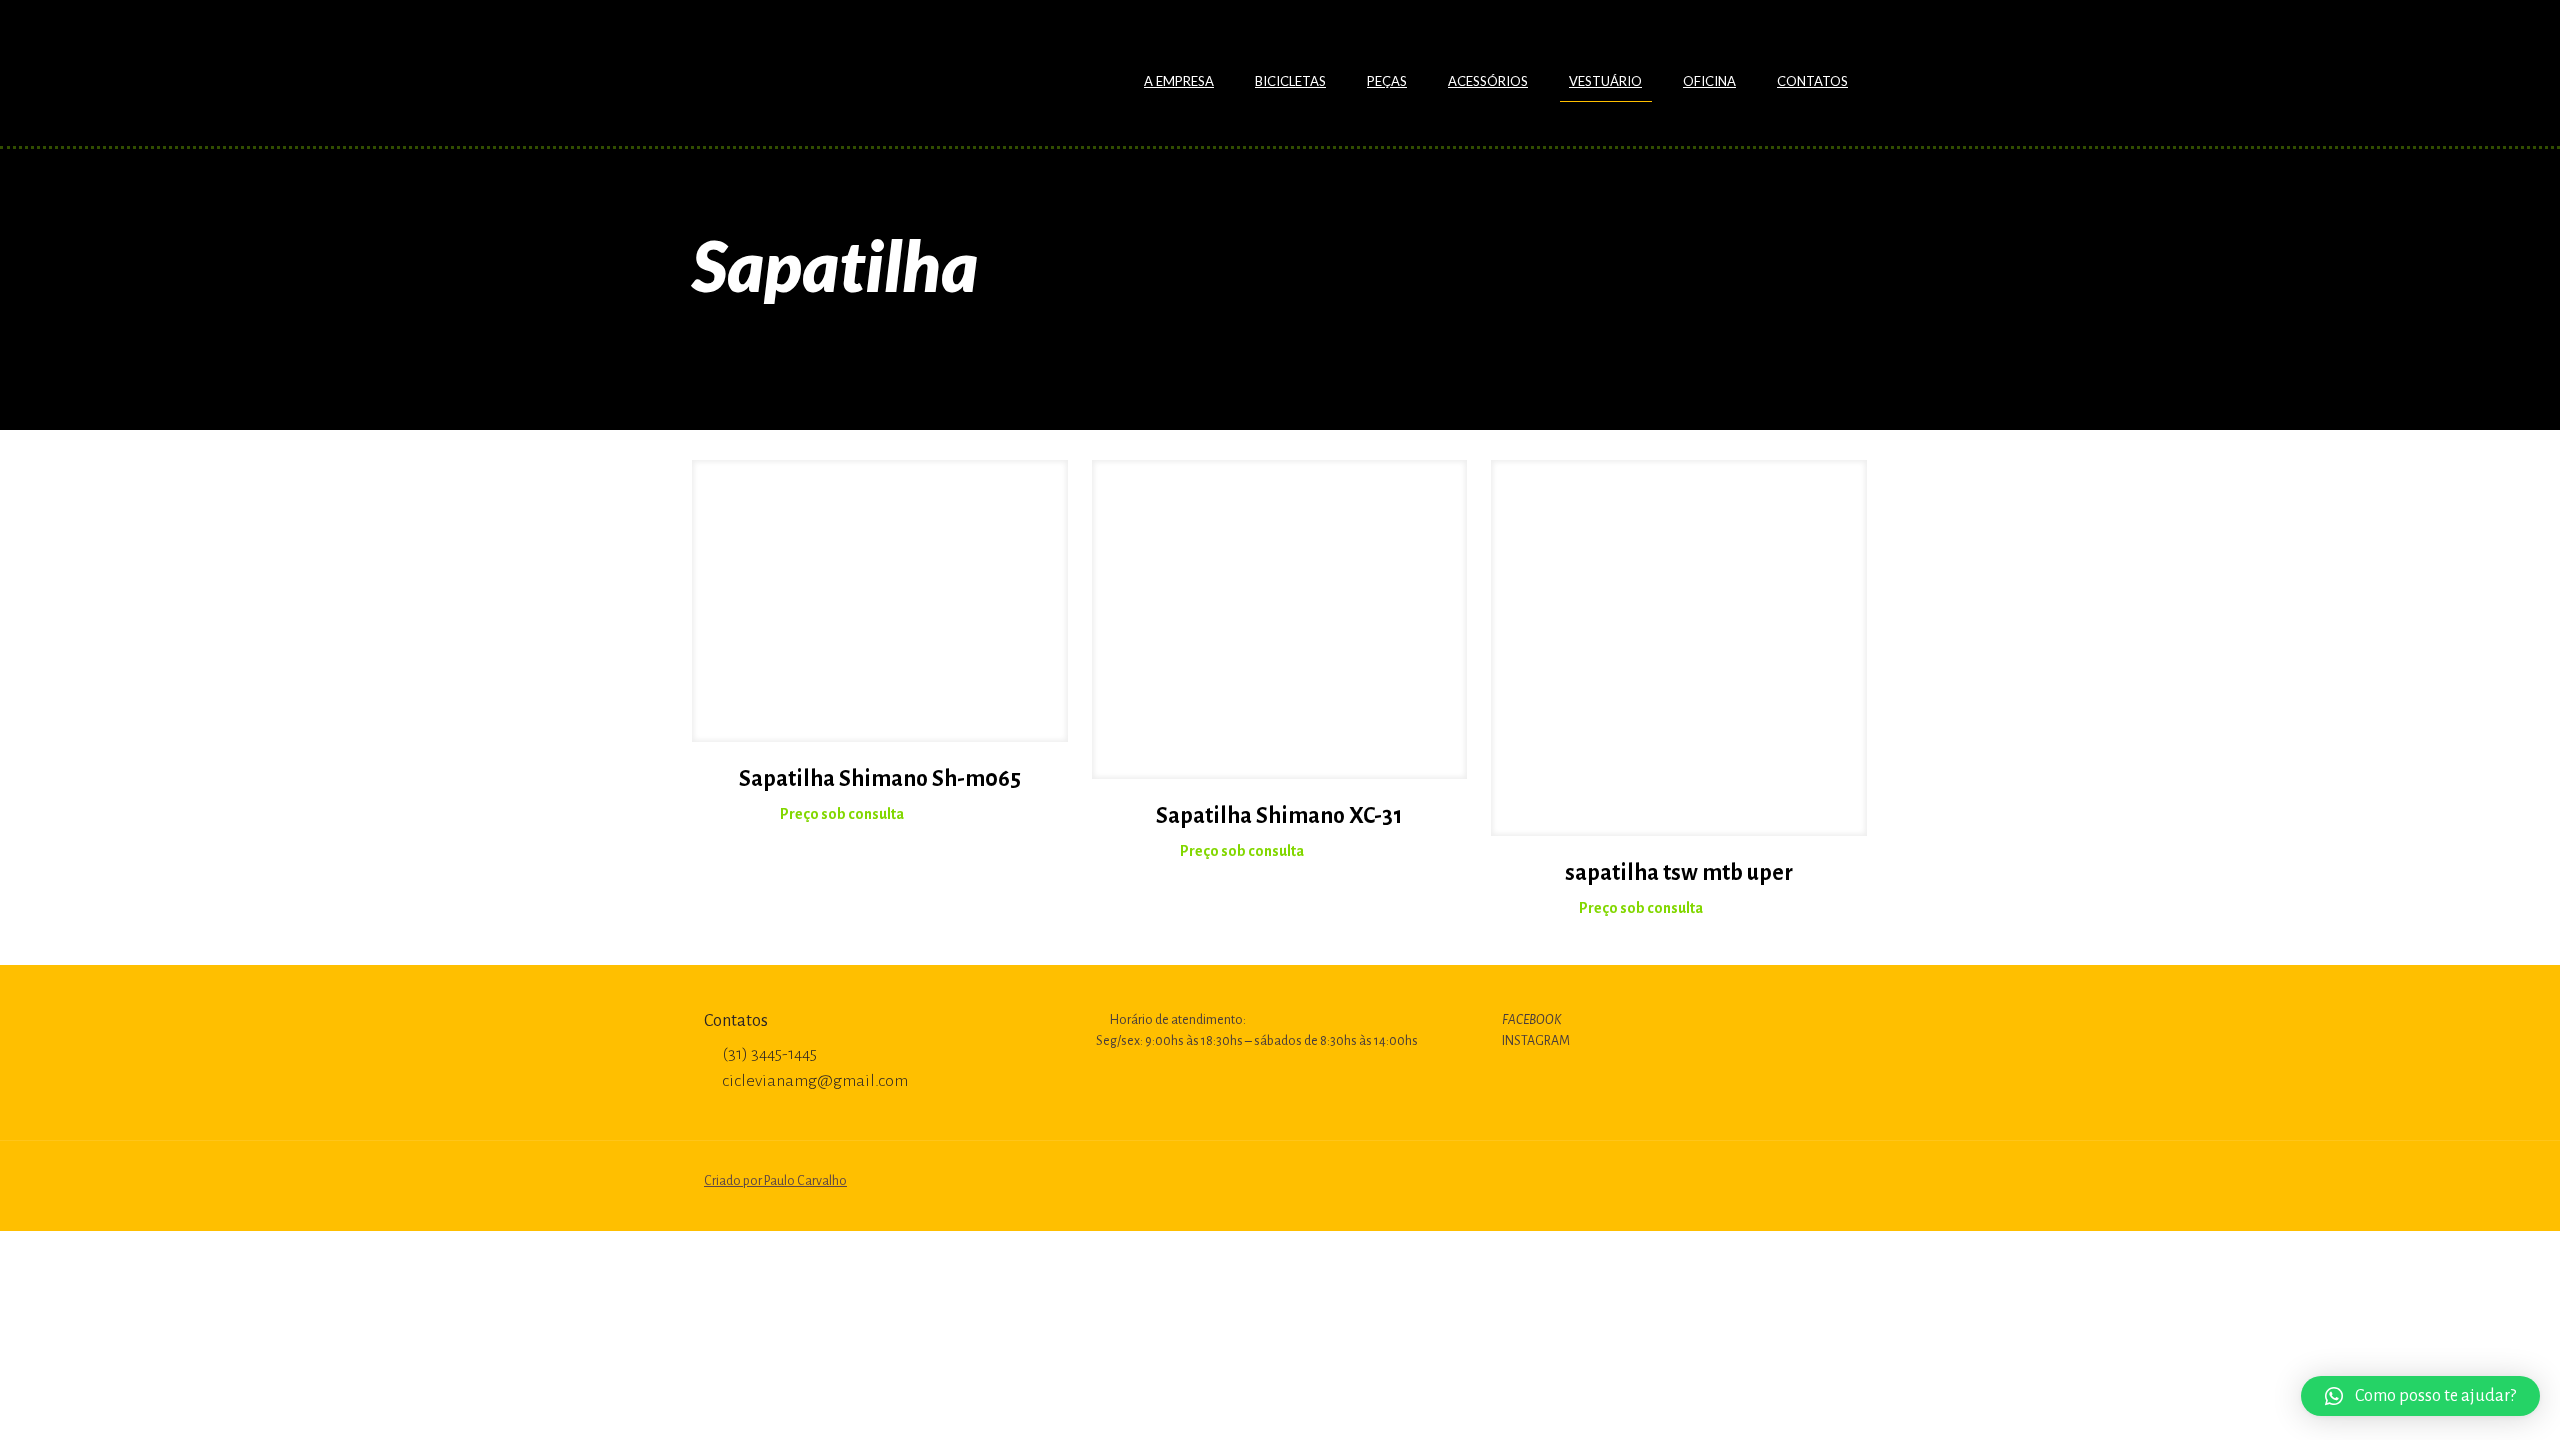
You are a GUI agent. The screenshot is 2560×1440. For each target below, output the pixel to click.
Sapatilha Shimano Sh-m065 (880, 779)
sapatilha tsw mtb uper (1679, 873)
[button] (2420, 1396)
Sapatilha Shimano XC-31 (1279, 816)
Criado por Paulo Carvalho (775, 1181)
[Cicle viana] (862, 65)
